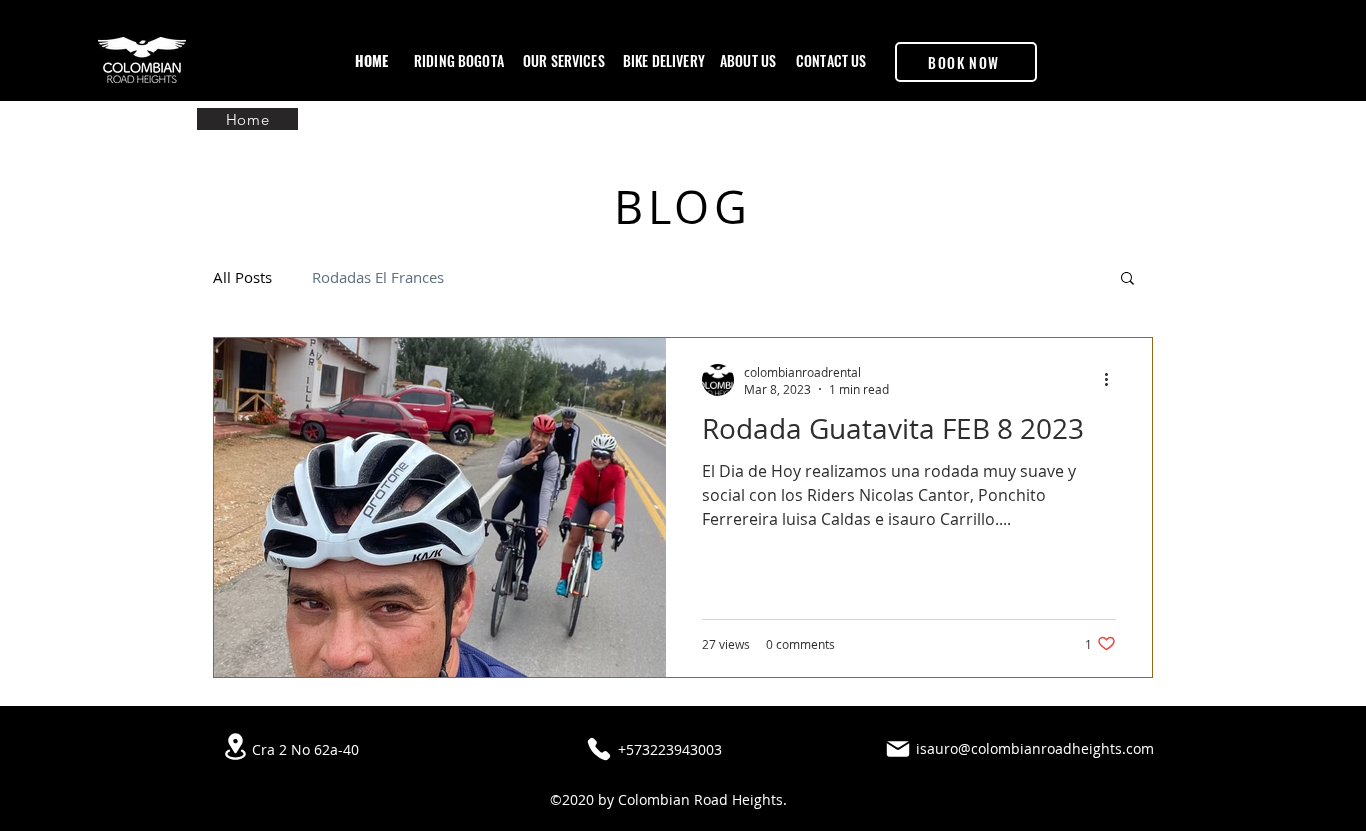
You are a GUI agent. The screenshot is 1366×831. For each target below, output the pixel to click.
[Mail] (898, 749)
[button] (1127, 279)
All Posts (242, 277)
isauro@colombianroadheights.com (1035, 748)
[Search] (1152, 51)
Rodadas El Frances (378, 277)
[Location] (235, 746)
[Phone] (599, 749)
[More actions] (1113, 380)
